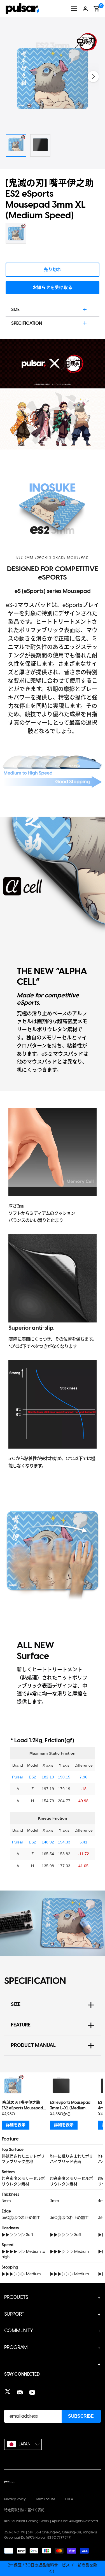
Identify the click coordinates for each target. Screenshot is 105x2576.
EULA (69, 2499)
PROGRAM (16, 2347)
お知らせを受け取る (53, 288)
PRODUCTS (16, 2297)
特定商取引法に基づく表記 (24, 2510)
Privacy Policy (15, 2499)
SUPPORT (14, 2314)
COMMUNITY (19, 2331)
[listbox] (23, 2444)
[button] (93, 77)
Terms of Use (46, 2499)
